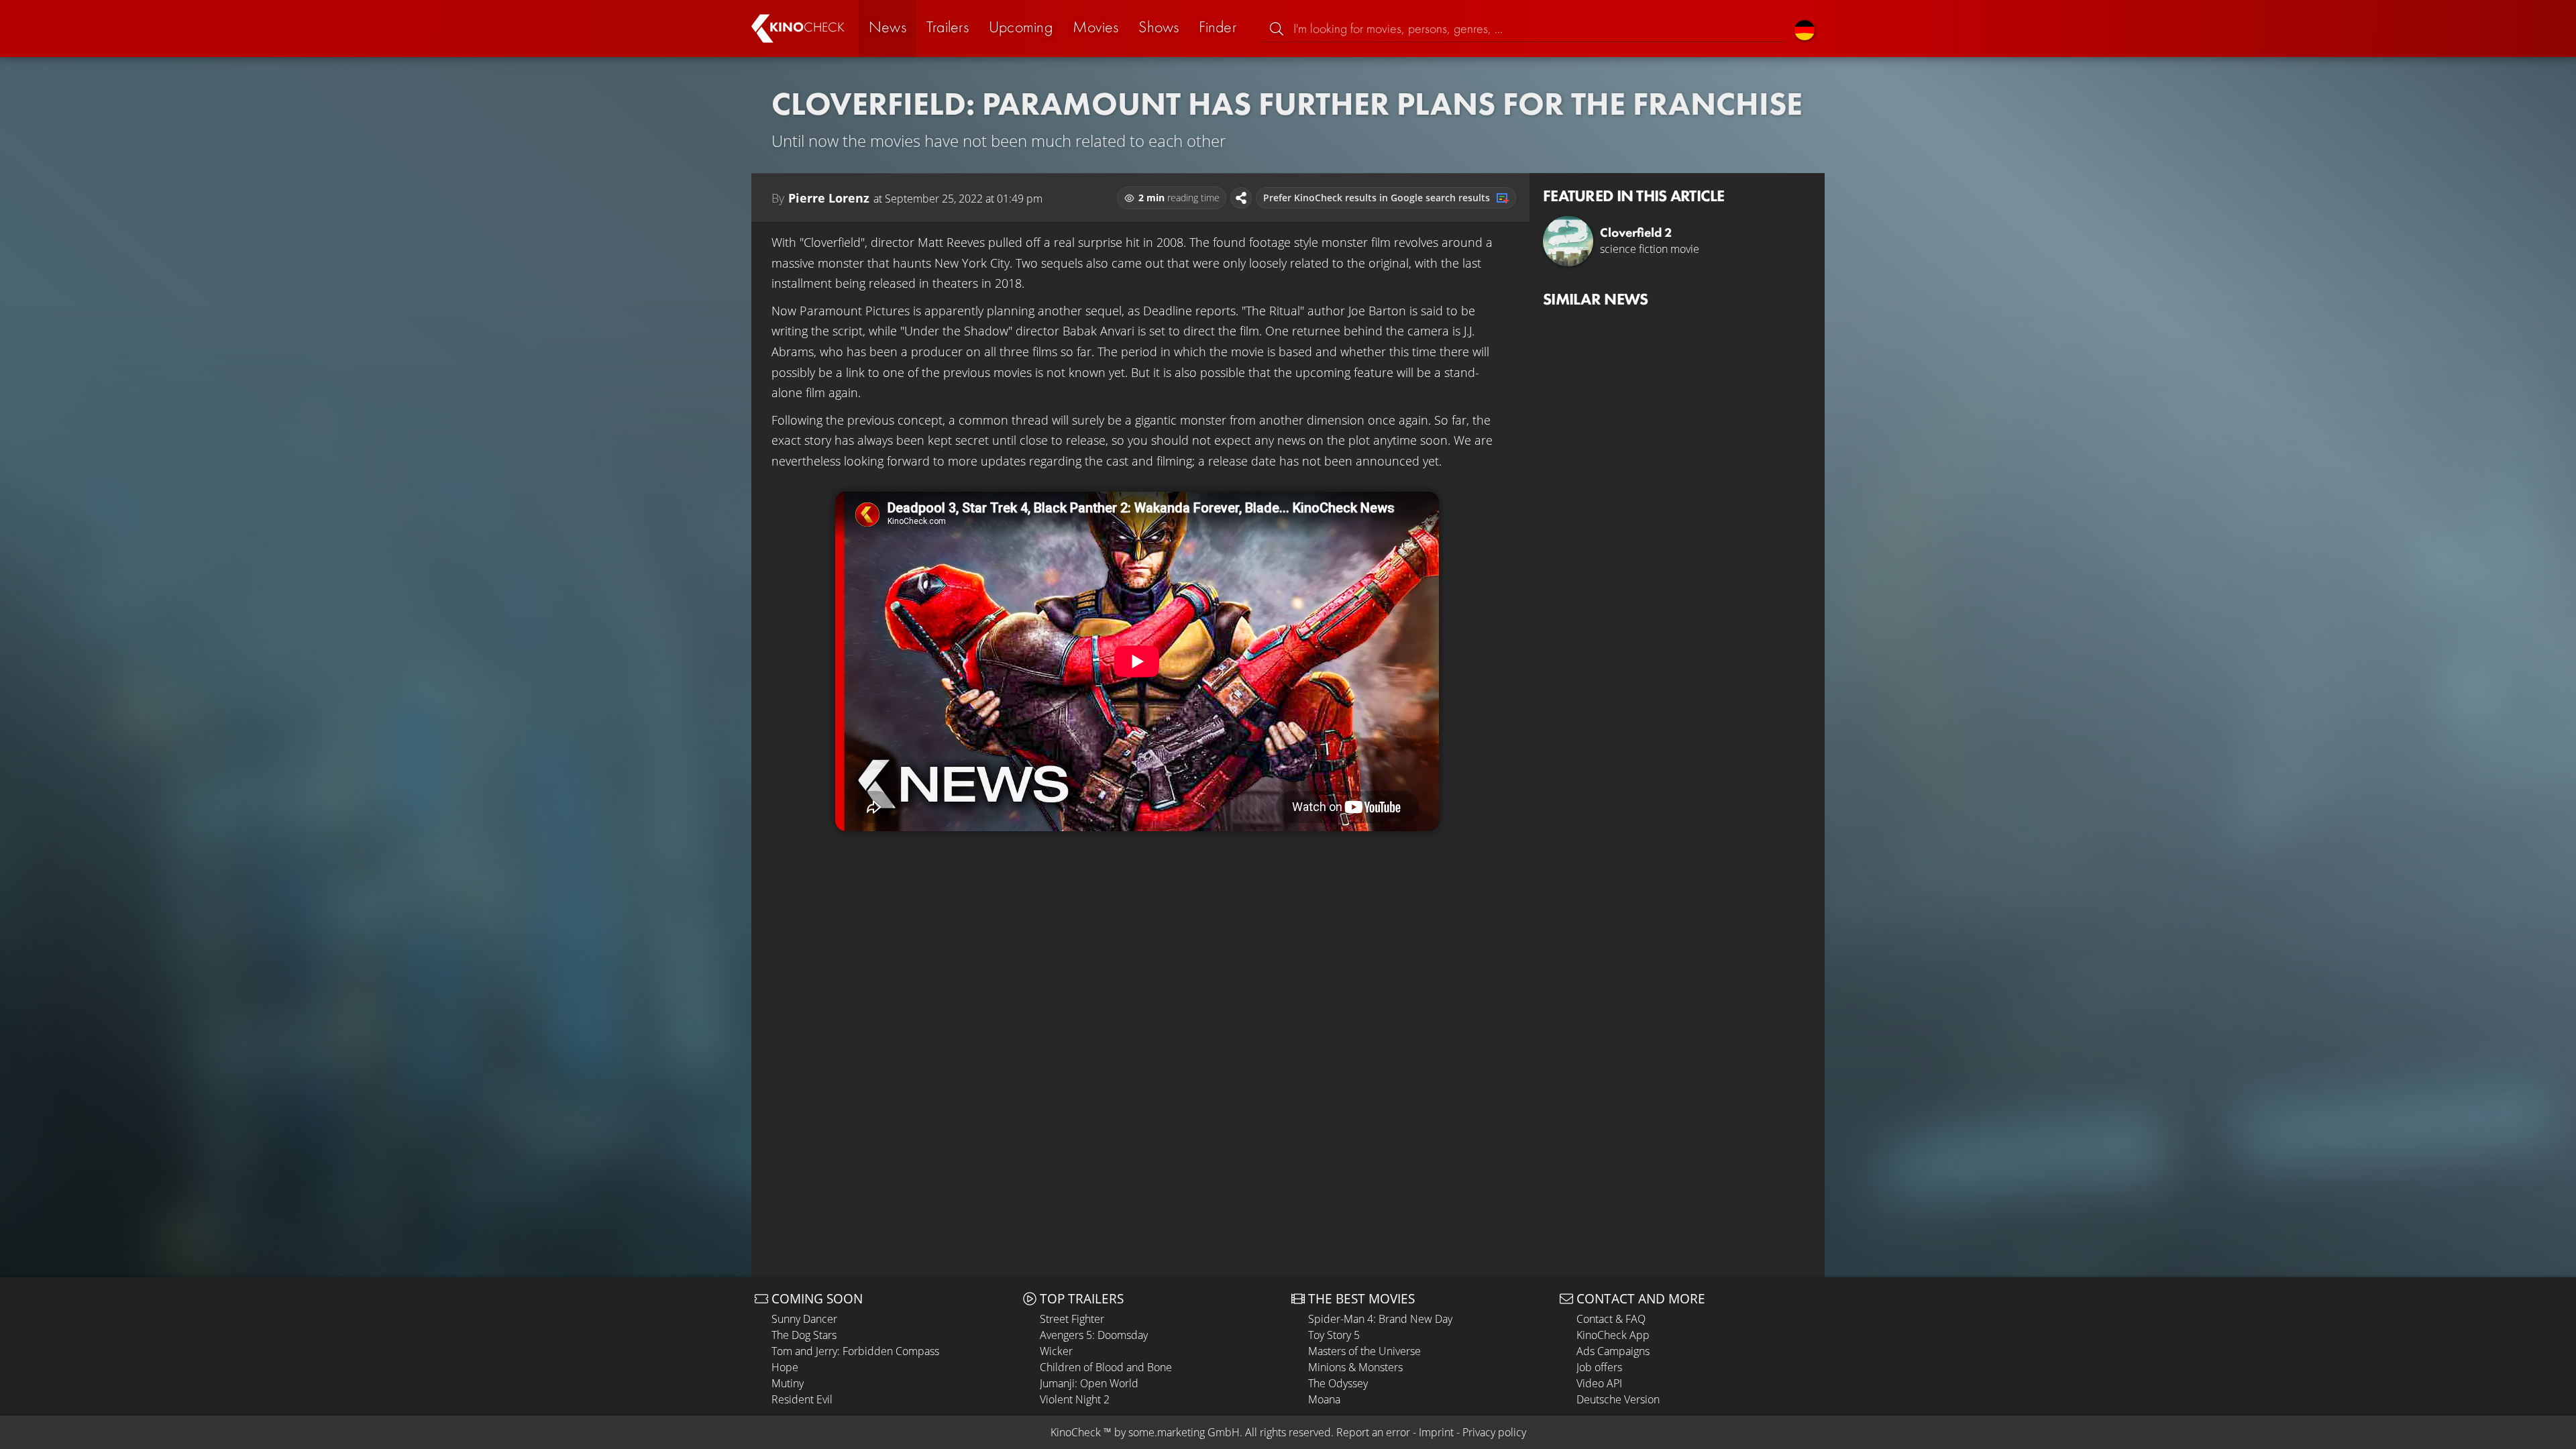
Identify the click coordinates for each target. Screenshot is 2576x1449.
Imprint (1436, 1432)
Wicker (1056, 1351)
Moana (1324, 1399)
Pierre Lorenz (829, 198)
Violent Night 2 (1075, 1399)
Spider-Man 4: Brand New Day (1380, 1319)
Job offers (1599, 1367)
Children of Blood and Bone (1106, 1367)
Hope (785, 1367)
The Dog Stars (804, 1335)
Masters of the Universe (1364, 1351)
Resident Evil (802, 1399)
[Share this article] (1241, 198)
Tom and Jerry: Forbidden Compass (855, 1351)
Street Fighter (1072, 1319)
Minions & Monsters (1355, 1367)
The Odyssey (1338, 1383)
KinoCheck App (1613, 1335)
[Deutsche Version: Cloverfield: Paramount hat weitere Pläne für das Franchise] (1805, 29)
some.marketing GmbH (1184, 1432)
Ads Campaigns (1613, 1351)
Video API (1599, 1383)
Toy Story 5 (1334, 1335)
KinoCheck (1076, 1432)
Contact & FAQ (1611, 1319)
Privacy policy (1494, 1432)
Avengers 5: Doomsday (1094, 1335)
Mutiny (788, 1383)
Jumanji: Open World (1089, 1383)
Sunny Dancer (804, 1319)
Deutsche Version (1618, 1399)
